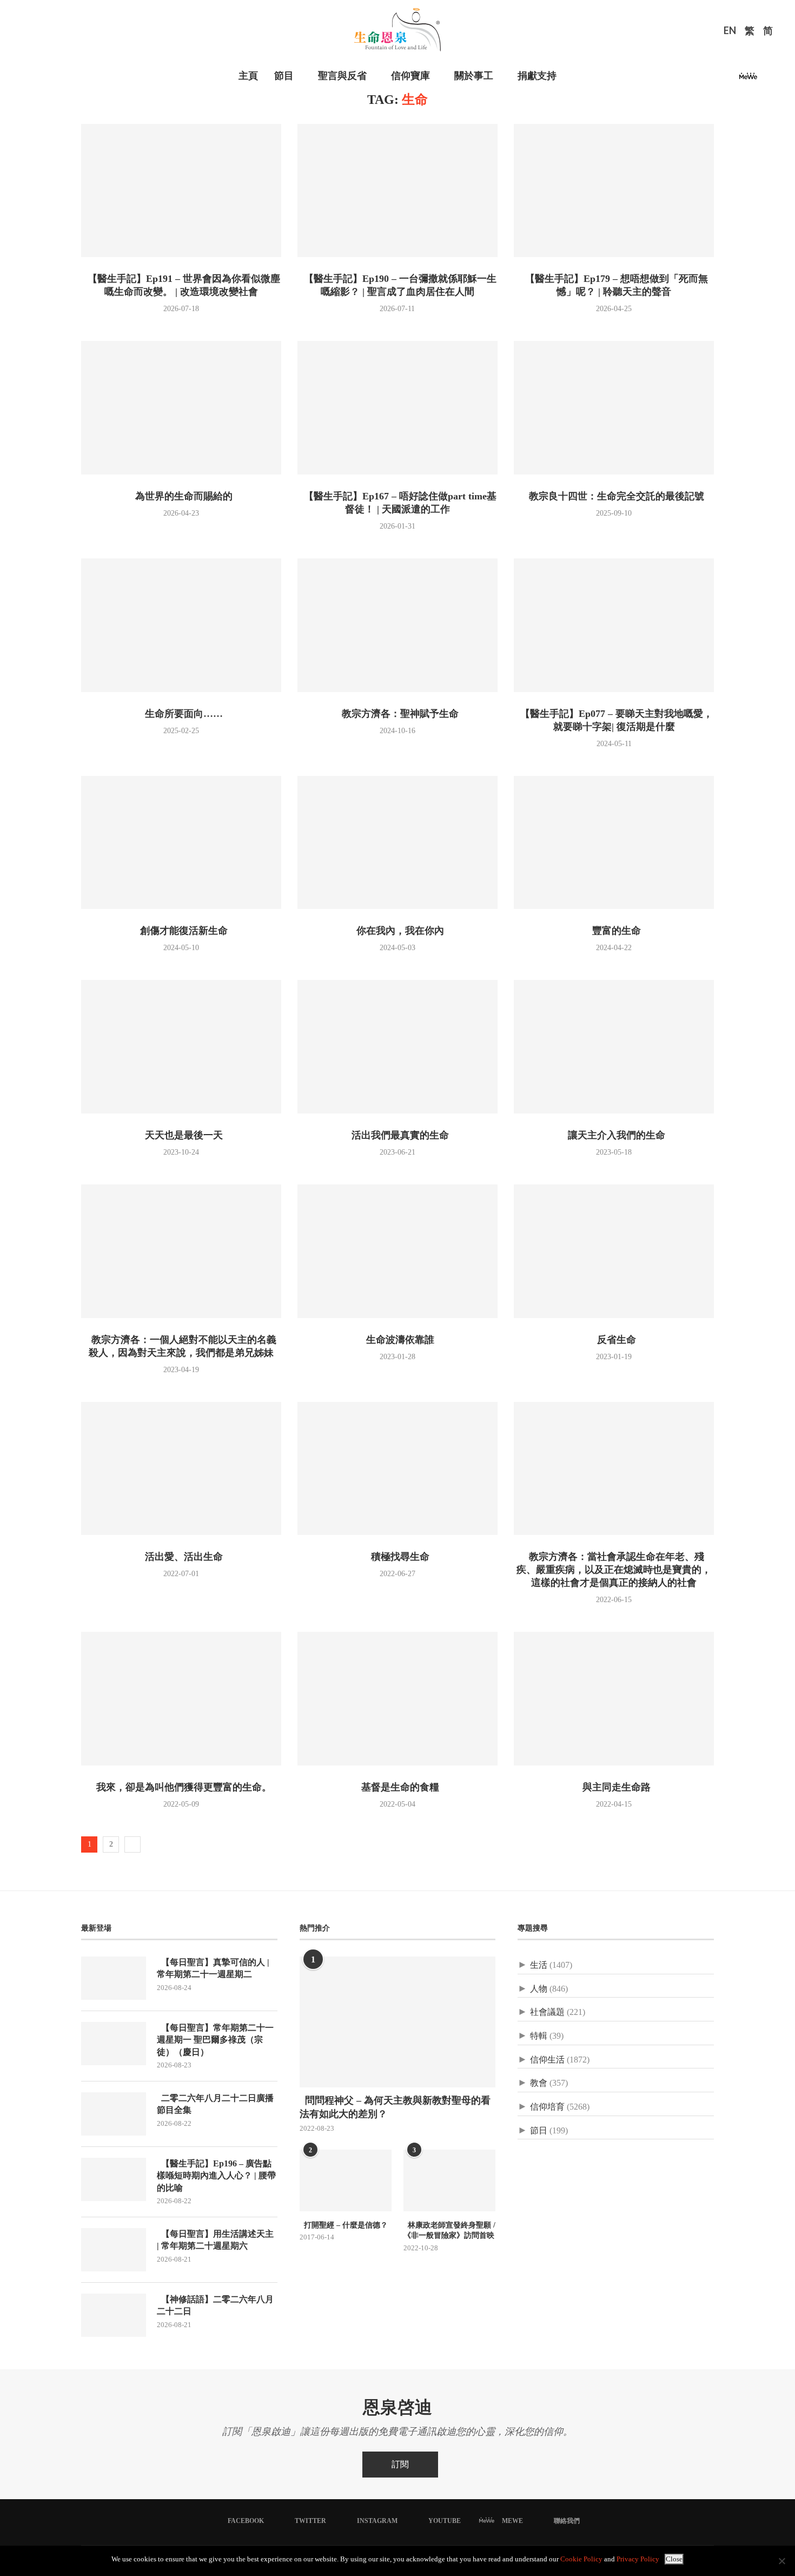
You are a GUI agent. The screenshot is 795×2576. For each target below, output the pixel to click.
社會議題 (547, 2012)
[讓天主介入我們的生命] (614, 1047)
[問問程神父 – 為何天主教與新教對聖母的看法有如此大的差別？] (398, 2022)
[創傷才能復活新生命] (181, 843)
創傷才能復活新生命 (181, 931)
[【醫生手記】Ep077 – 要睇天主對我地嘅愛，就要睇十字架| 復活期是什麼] (614, 625)
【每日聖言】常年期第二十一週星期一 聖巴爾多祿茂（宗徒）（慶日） (215, 2040)
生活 (539, 1965)
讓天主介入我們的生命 (614, 1135)
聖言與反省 (342, 76)
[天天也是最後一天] (181, 1047)
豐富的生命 (614, 931)
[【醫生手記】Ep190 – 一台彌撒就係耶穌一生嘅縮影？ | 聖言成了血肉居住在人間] (398, 191)
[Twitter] (704, 79)
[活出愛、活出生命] (181, 1469)
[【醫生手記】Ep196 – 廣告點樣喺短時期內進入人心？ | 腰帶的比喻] (114, 2179)
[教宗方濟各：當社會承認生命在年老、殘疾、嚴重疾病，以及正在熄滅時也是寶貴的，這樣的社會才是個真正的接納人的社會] (614, 1469)
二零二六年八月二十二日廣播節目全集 (215, 2104)
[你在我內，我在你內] (398, 843)
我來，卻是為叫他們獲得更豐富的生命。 (181, 1787)
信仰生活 (547, 2060)
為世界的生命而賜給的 (181, 496)
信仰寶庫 (410, 76)
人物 (539, 1989)
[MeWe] (748, 79)
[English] (730, 32)
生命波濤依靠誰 (398, 1340)
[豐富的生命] (614, 843)
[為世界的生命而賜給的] (181, 408)
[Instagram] (717, 79)
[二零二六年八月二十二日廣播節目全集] (114, 2114)
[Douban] (766, 79)
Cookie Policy (581, 2559)
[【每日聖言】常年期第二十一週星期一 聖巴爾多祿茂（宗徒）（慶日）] (114, 2044)
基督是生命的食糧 (398, 1787)
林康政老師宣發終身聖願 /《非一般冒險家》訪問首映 (449, 2231)
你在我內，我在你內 (398, 931)
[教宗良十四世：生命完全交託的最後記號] (614, 408)
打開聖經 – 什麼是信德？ (344, 2225)
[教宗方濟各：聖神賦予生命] (398, 625)
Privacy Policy (638, 2559)
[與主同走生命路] (614, 1699)
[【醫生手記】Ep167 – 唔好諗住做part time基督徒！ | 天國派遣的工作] (398, 408)
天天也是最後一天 (181, 1135)
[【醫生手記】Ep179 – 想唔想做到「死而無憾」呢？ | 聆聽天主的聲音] (614, 191)
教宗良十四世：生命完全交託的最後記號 (614, 496)
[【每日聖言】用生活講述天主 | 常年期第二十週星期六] (114, 2250)
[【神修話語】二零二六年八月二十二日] (114, 2315)
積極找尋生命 (398, 1557)
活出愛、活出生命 (181, 1557)
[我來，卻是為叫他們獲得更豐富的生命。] (181, 1699)
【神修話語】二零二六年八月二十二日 (215, 2305)
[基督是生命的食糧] (398, 1699)
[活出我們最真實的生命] (398, 1047)
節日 (539, 2130)
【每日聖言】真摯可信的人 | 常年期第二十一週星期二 (213, 1968)
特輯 (539, 2036)
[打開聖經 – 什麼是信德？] (346, 2180)
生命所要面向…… (181, 714)
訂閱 (400, 2464)
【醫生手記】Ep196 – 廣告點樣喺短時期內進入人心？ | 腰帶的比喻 (216, 2176)
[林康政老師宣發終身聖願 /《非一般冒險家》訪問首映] (449, 2180)
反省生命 (614, 1340)
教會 (539, 2083)
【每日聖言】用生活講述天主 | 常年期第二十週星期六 (215, 2240)
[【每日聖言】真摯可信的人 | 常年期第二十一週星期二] (114, 1978)
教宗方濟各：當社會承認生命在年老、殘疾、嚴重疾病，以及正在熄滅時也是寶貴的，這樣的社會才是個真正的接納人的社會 (614, 1570)
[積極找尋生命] (398, 1469)
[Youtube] (730, 79)
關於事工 (474, 76)
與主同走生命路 (614, 1787)
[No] (781, 2561)
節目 (284, 76)
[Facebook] (691, 79)
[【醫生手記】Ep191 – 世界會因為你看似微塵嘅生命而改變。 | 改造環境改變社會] (181, 191)
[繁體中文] (750, 32)
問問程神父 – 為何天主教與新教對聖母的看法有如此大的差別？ (395, 2107)
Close (674, 2559)
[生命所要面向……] (181, 625)
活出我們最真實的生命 (398, 1135)
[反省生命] (614, 1251)
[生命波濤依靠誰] (398, 1251)
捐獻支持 (537, 76)
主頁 (248, 76)
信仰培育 (547, 2107)
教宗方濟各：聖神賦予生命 (398, 714)
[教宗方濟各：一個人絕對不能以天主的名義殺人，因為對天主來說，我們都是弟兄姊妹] (181, 1251)
